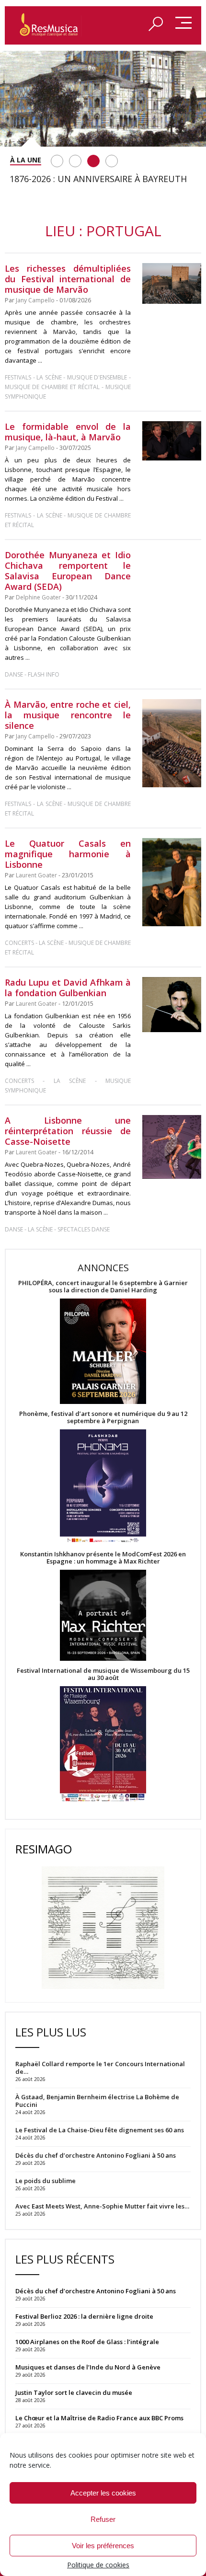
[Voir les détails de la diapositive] (103, 99)
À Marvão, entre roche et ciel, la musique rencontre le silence (68, 715)
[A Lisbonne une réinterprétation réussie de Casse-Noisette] (172, 1147)
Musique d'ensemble (97, 377)
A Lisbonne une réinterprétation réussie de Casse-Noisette (68, 1131)
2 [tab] (75, 161)
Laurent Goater (36, 875)
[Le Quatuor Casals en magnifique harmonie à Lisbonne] (172, 882)
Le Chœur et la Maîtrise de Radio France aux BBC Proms (99, 2418)
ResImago (44, 1849)
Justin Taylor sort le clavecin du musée (74, 2392)
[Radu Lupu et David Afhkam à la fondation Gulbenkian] (172, 1005)
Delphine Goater (38, 597)
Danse (15, 674)
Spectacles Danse (84, 1229)
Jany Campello (35, 300)
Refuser (103, 2519)
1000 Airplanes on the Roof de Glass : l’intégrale (87, 2342)
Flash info (44, 674)
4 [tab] (112, 161)
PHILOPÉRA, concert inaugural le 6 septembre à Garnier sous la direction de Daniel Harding (103, 1287)
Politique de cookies (98, 2565)
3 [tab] (93, 161)
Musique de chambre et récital (52, 387)
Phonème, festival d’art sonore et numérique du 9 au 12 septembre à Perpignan (103, 1417)
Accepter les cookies (103, 2493)
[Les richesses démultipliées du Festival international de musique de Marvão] (172, 283)
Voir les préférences (103, 2546)
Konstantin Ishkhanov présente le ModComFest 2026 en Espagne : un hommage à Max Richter (103, 1558)
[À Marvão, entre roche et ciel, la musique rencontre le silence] (172, 743)
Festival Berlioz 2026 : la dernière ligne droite (84, 2316)
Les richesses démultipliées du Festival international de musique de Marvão (68, 279)
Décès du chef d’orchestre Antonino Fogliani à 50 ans (96, 2291)
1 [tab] (57, 161)
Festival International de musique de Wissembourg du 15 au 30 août (103, 1674)
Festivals (18, 377)
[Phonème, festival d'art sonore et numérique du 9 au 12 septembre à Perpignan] (103, 1488)
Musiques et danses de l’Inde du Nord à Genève (88, 2367)
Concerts (19, 943)
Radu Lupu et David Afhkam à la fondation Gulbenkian (68, 988)
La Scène (49, 377)
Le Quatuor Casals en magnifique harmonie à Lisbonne (68, 854)
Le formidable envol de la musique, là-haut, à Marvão (68, 432)
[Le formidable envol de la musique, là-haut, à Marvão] (172, 441)
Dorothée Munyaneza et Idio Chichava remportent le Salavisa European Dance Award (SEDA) (68, 571)
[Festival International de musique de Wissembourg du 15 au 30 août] (103, 1744)
